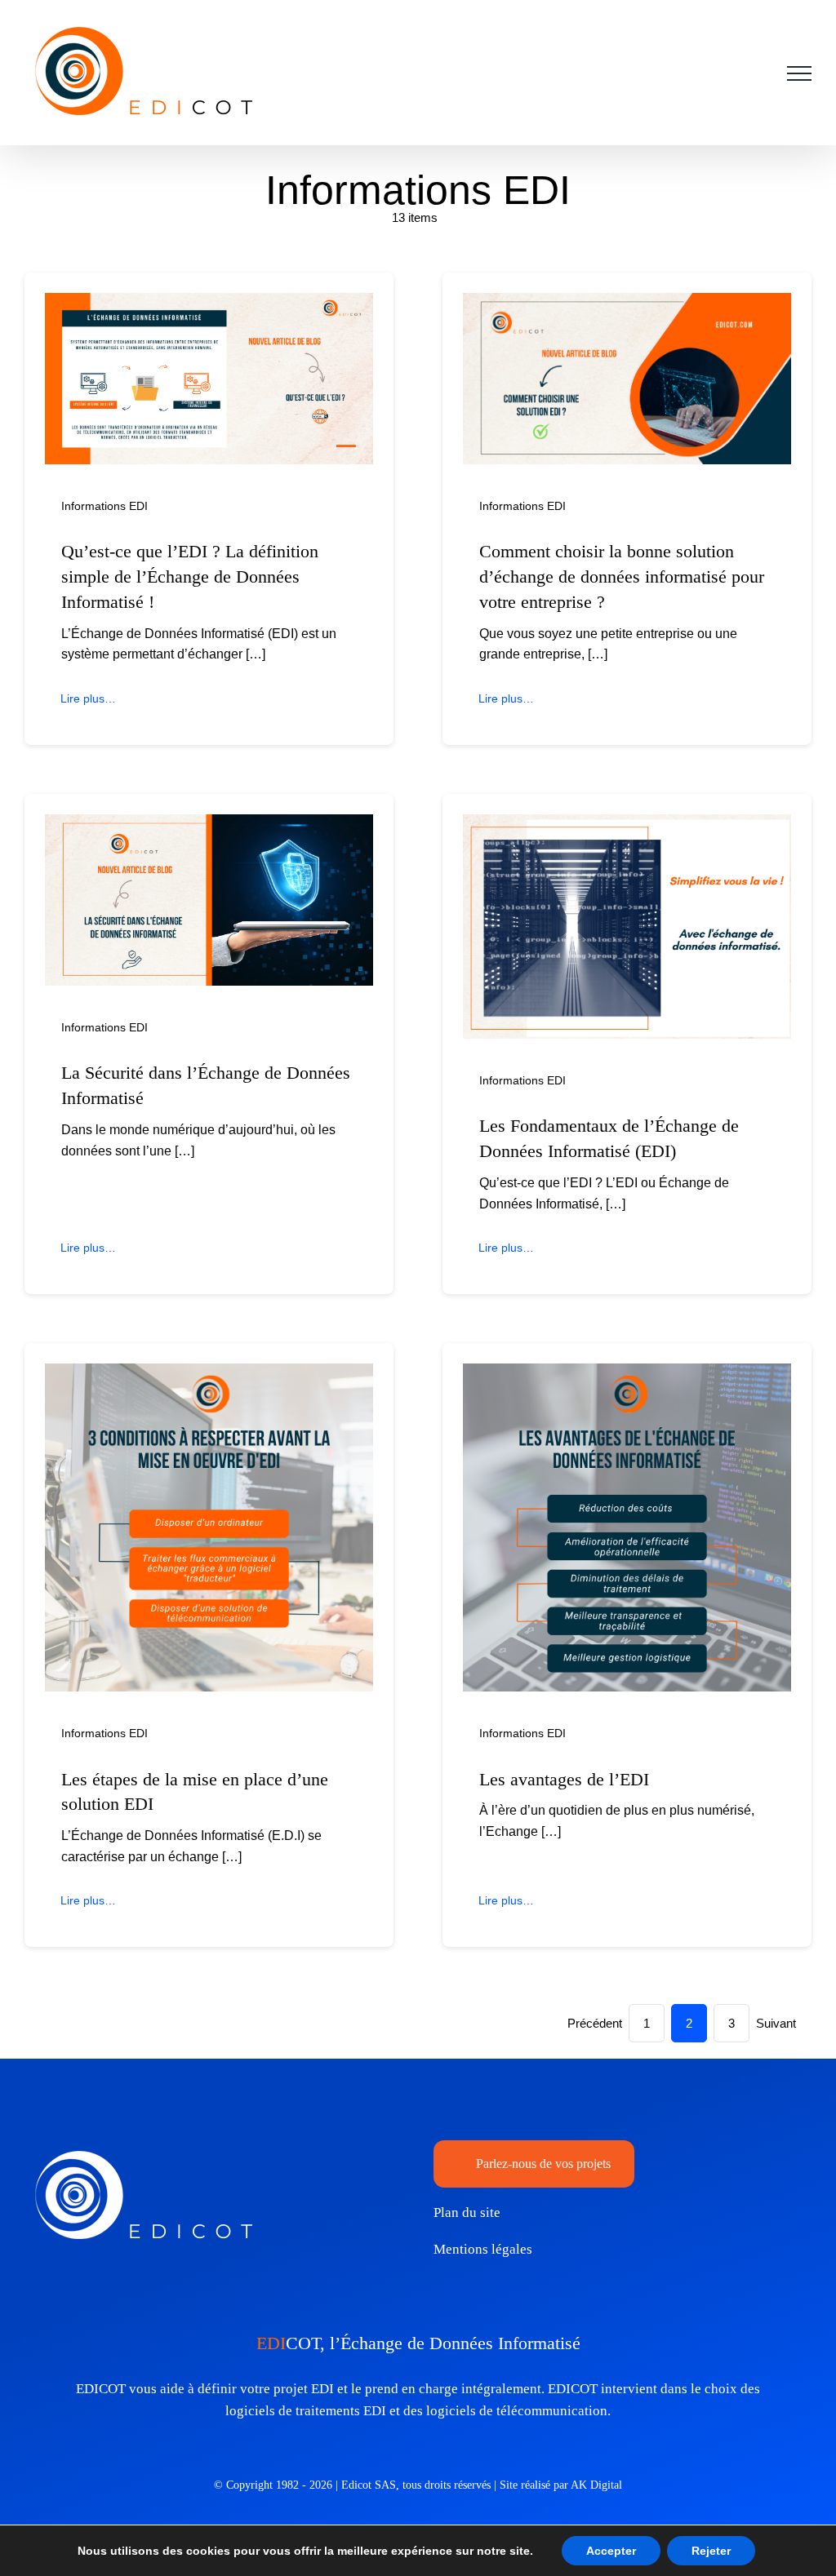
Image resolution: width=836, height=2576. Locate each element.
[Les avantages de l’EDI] (627, 1374)
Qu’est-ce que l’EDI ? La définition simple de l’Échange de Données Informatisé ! (190, 576)
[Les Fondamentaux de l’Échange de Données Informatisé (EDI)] (627, 825)
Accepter (611, 2551)
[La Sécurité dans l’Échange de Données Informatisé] (209, 825)
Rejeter (711, 2551)
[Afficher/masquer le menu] (799, 73)
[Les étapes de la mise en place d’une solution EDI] (209, 1374)
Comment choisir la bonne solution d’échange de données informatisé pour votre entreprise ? (622, 576)
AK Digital (596, 2485)
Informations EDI (104, 506)
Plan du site (467, 2212)
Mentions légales (483, 2249)
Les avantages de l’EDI (564, 1779)
